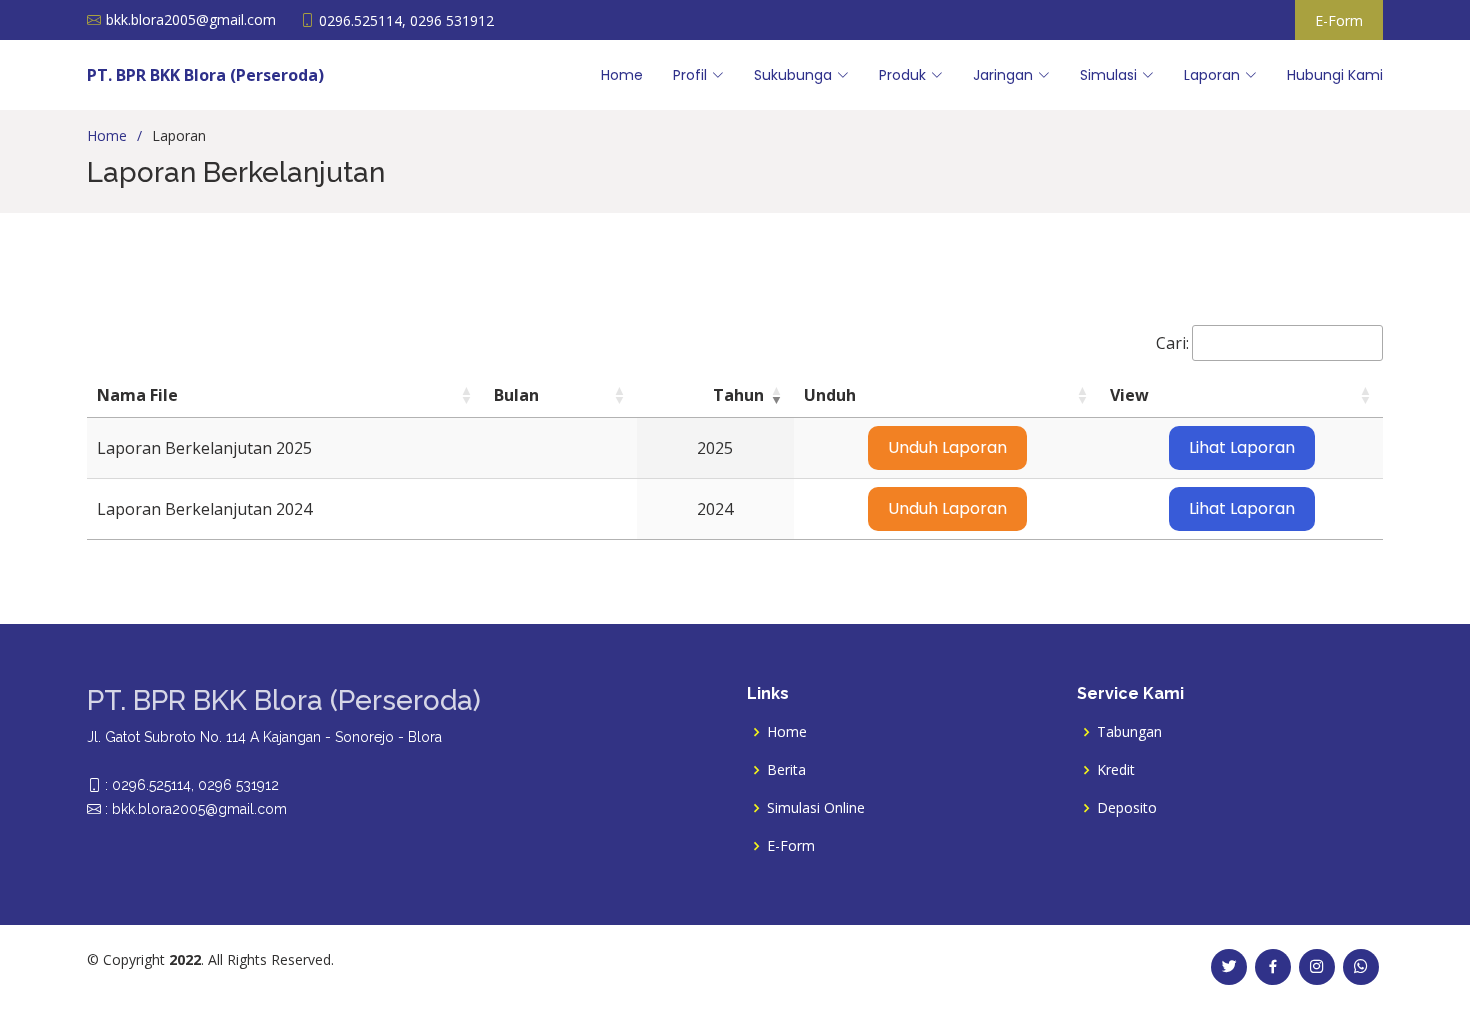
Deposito (1127, 808)
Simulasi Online (816, 808)
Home (622, 75)
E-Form (1339, 20)
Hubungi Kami (1335, 75)
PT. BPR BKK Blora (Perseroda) (205, 75)
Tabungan (1129, 732)
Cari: (1172, 343)
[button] (466, 395)
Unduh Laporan (947, 447)
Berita (786, 770)
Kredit (1116, 770)
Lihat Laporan (1242, 447)
